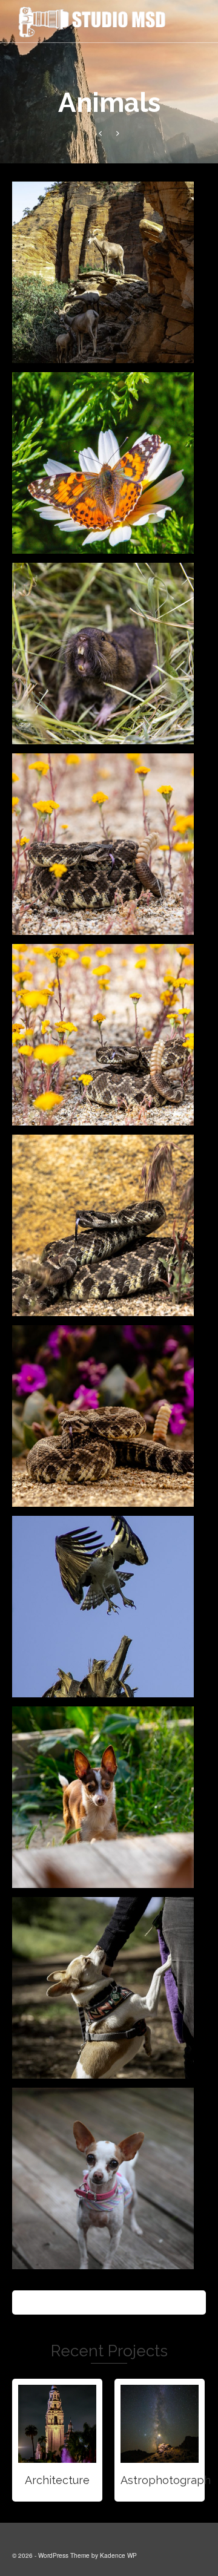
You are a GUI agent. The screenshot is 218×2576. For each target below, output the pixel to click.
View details (57, 2424)
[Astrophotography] (118, 133)
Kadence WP (118, 2555)
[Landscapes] (100, 133)
